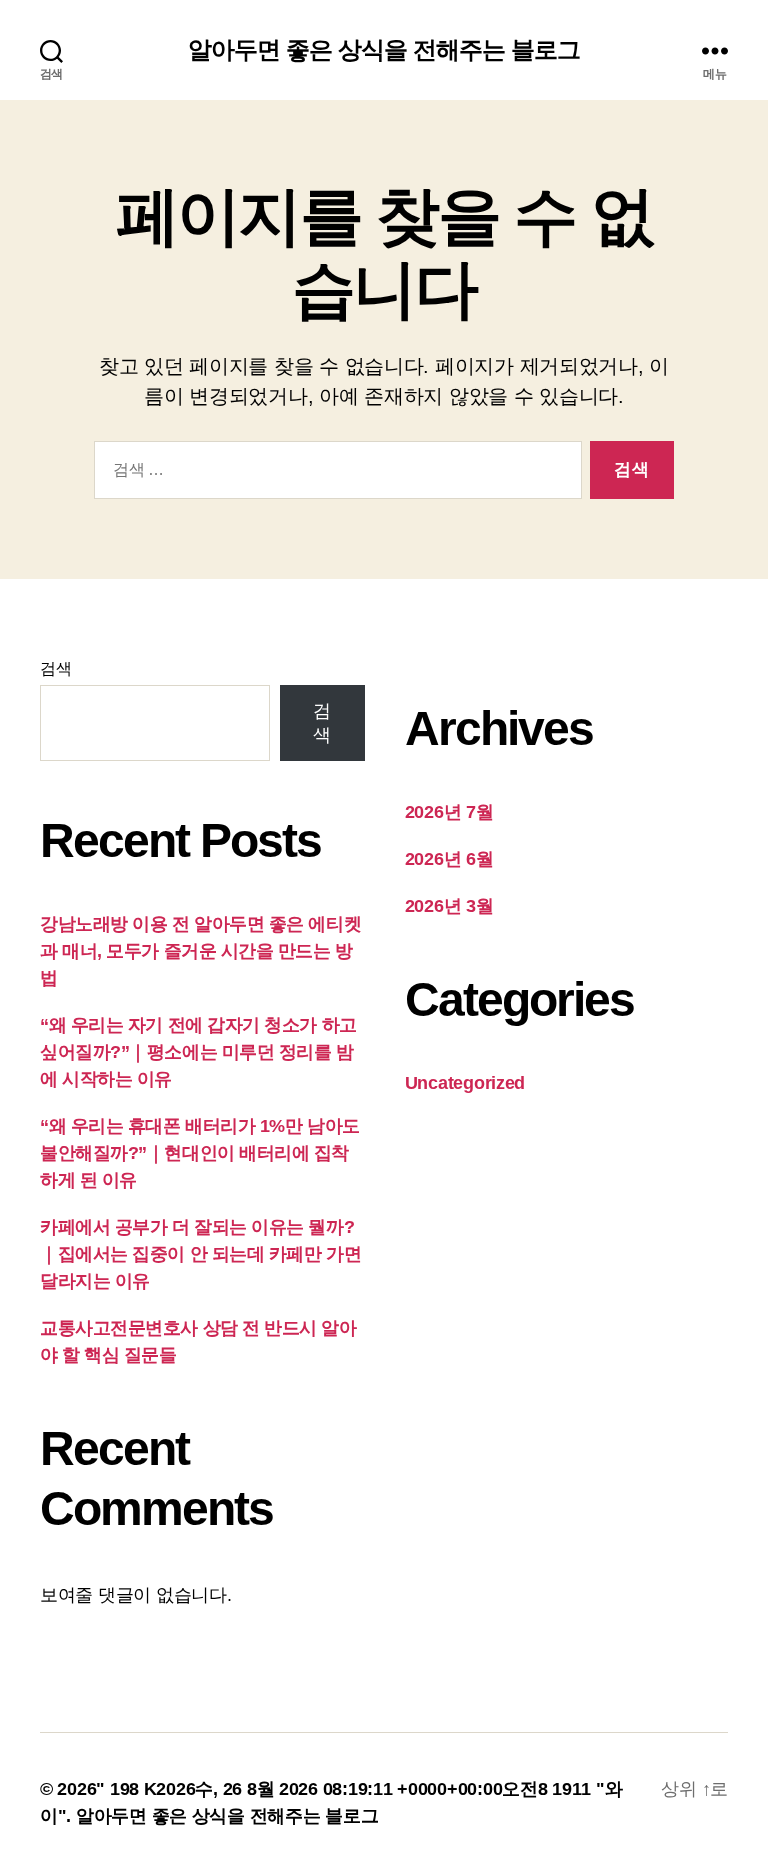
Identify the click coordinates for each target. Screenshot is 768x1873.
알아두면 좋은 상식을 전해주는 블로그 (384, 50)
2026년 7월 (449, 812)
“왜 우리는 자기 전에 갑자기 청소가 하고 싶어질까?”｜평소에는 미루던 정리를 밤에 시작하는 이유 (198, 1052)
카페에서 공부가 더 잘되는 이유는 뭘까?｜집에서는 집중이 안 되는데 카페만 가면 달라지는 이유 (200, 1254)
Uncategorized (465, 1083)
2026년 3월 (449, 906)
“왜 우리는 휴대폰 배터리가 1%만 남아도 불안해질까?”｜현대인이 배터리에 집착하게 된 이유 (200, 1153)
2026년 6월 (449, 859)
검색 (55, 668)
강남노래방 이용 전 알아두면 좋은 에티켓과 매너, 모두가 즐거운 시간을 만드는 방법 (200, 951)
